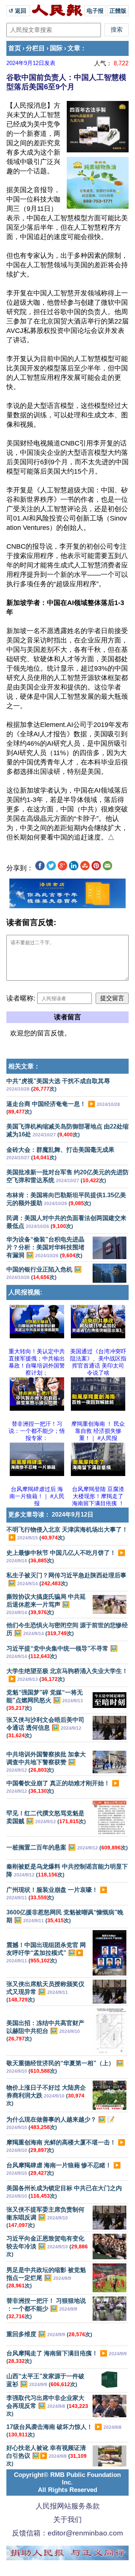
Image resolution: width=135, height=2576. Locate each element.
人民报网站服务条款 (68, 2506)
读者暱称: (21, 998)
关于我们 (67, 2520)
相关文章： (24, 1066)
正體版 (118, 11)
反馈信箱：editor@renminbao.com (67, 2533)
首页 (15, 48)
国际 (56, 48)
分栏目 (35, 48)
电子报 (95, 11)
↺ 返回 (18, 11)
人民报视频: (25, 1292)
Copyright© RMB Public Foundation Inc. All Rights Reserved (67, 2482)
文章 (74, 48)
